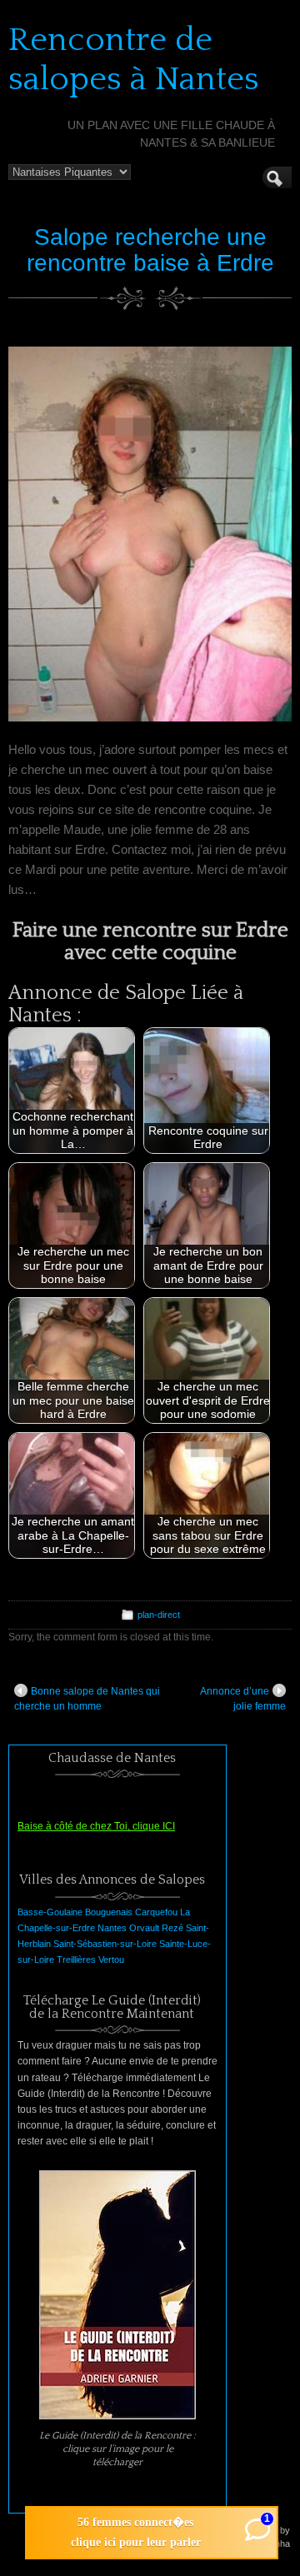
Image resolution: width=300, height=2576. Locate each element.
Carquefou (156, 1912)
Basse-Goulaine (50, 1912)
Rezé (172, 1928)
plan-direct (159, 1615)
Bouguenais (109, 1912)
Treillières (76, 1959)
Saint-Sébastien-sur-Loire (105, 1944)
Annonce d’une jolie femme (243, 1699)
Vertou (111, 1959)
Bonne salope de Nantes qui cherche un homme (87, 1699)
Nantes (112, 1928)
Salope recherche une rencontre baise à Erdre (150, 250)
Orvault (144, 1928)
